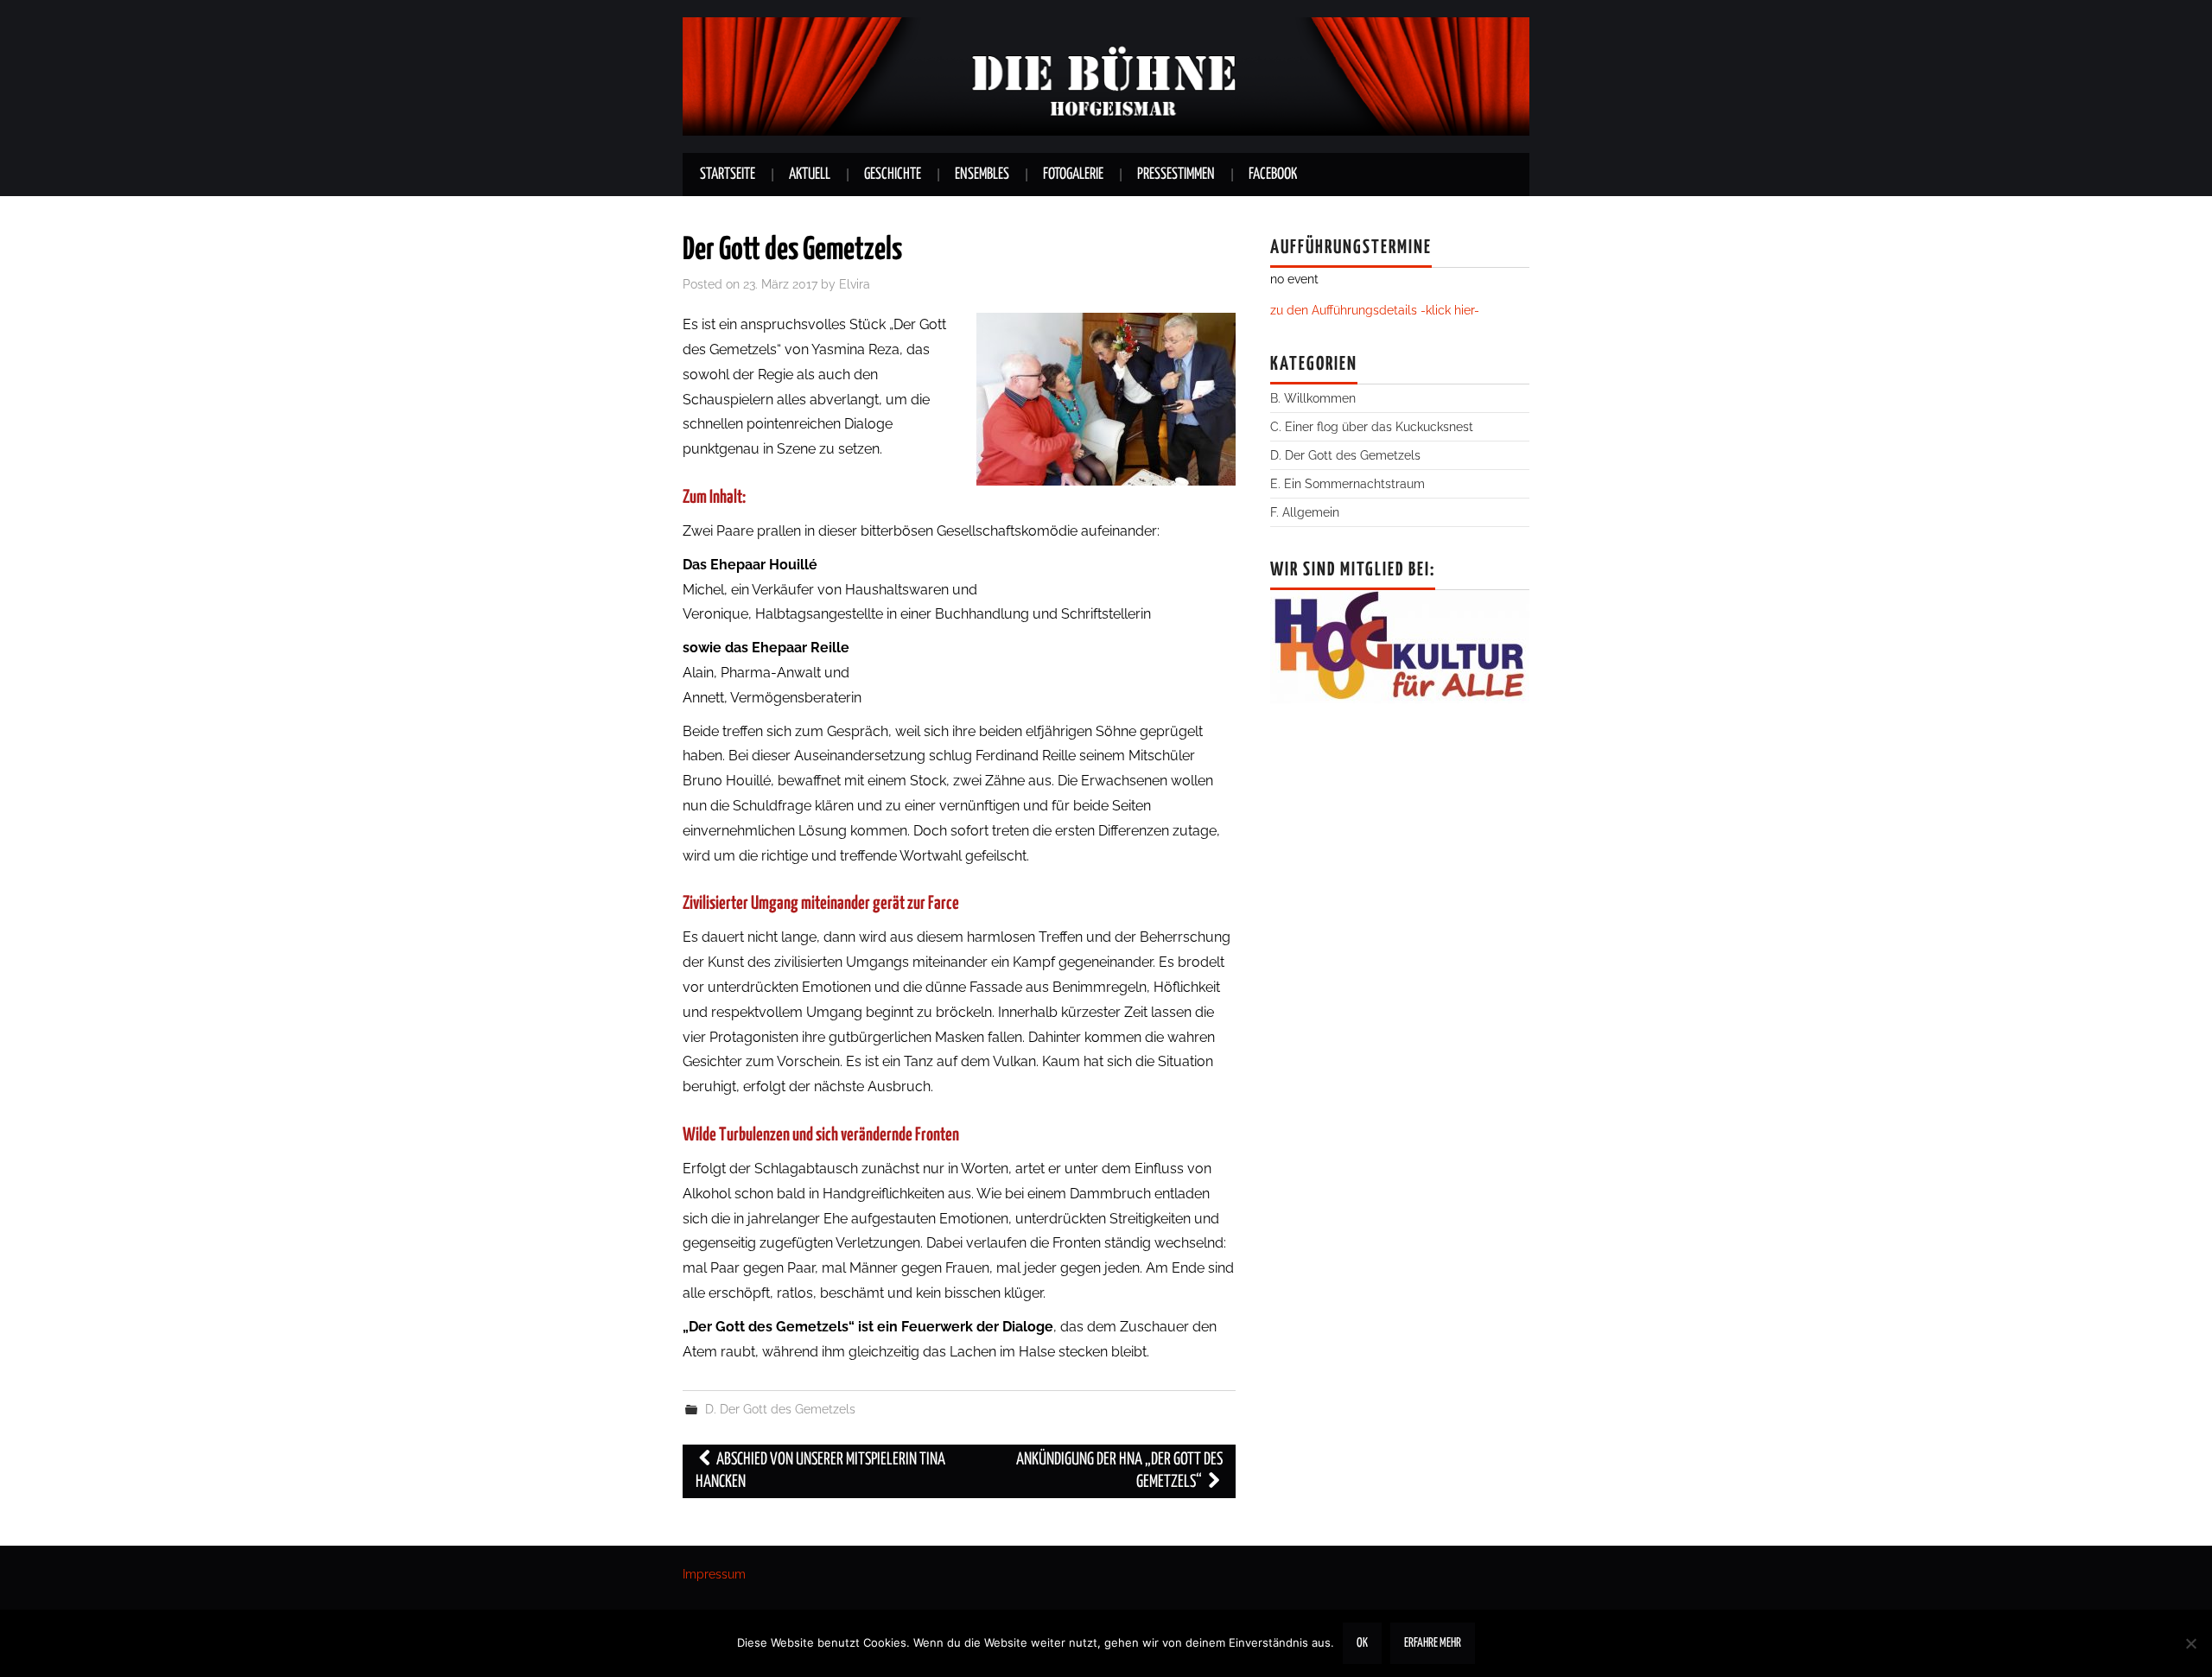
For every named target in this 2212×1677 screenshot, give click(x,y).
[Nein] (2190, 1643)
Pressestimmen (1176, 175)
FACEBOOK (1273, 175)
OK (1362, 1643)
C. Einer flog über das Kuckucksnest (1372, 426)
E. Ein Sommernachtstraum (1348, 483)
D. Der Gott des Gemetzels (780, 1409)
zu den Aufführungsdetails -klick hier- (1375, 310)
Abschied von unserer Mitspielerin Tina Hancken (820, 1471)
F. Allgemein (1305, 512)
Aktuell (810, 175)
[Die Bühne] (1106, 76)
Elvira (855, 284)
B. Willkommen (1313, 398)
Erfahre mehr (1433, 1643)
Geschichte (893, 175)
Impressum (714, 1574)
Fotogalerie (1073, 175)
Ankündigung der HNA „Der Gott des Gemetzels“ (1119, 1471)
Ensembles (982, 175)
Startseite (728, 175)
